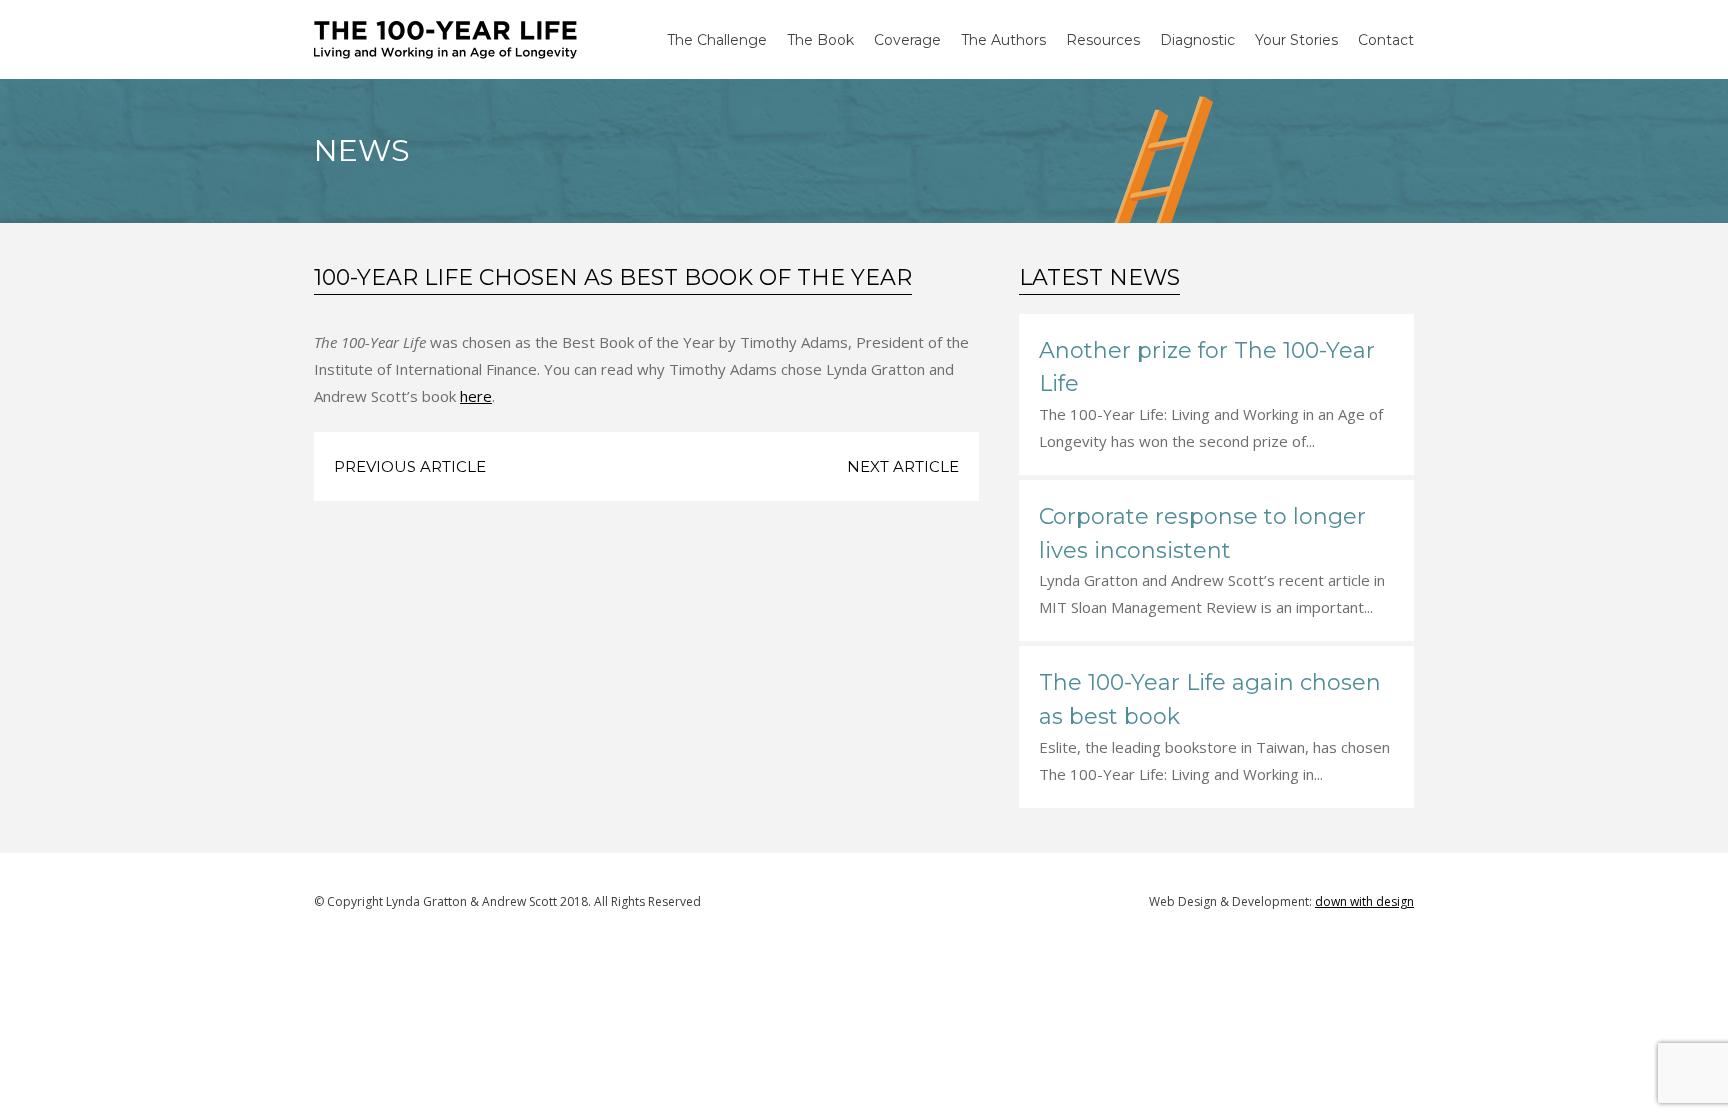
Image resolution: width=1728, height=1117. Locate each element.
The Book (820, 40)
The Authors (1003, 40)
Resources (1103, 40)
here (476, 396)
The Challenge (717, 40)
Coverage (907, 40)
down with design (1364, 901)
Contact (1386, 40)
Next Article (903, 466)
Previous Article (410, 466)
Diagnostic (1197, 40)
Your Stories (1296, 40)
